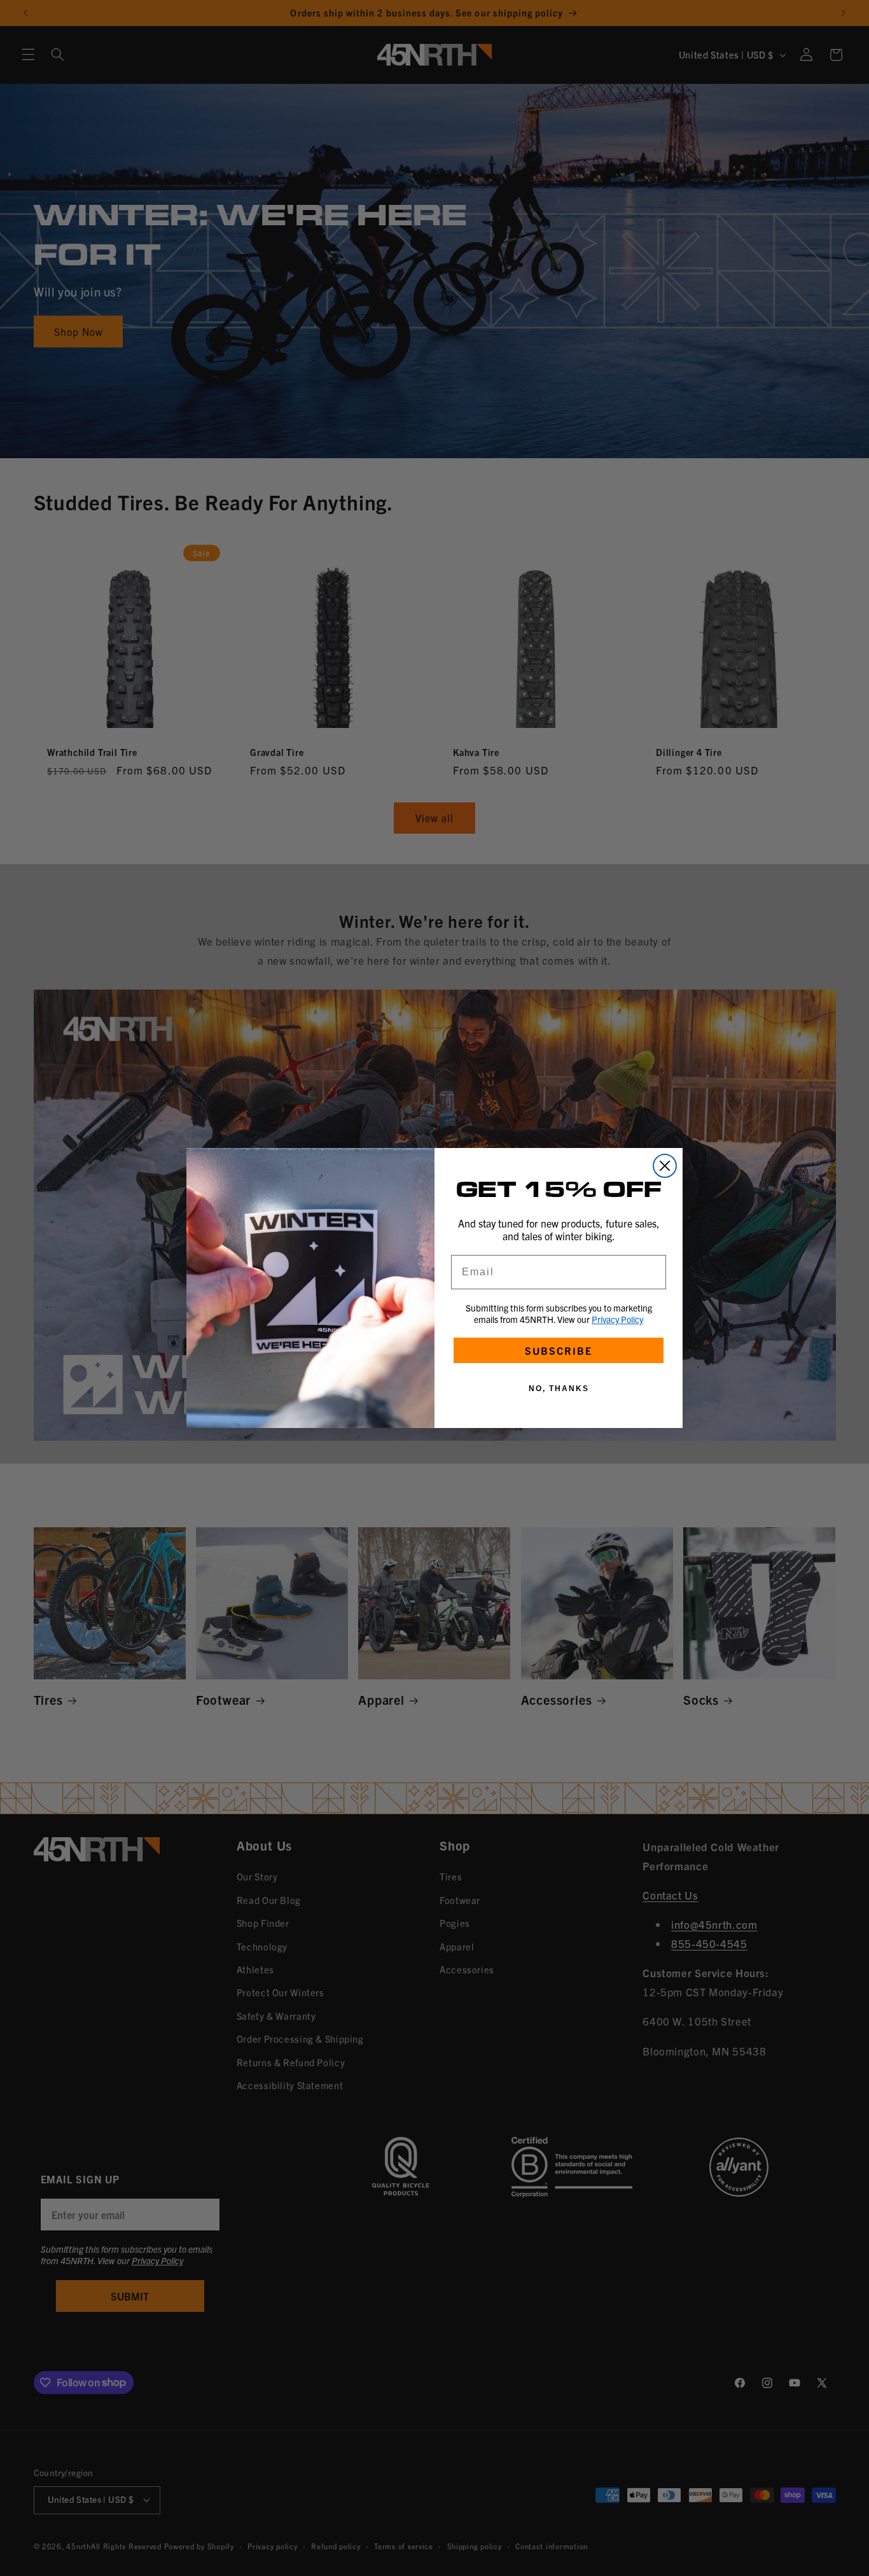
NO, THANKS (559, 1389)
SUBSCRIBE (559, 1350)
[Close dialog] (665, 1166)
